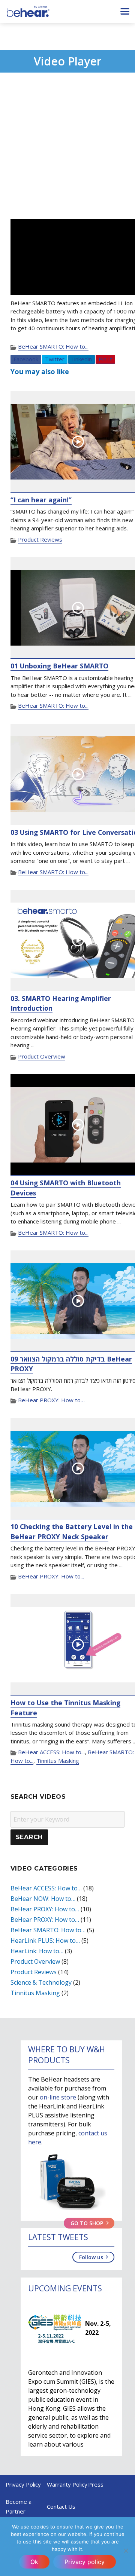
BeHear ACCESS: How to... (51, 1752)
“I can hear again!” (41, 500)
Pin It (105, 359)
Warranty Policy (67, 2484)
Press (96, 2484)
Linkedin (82, 359)
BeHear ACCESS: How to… (46, 1888)
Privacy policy (85, 2562)
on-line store (58, 2097)
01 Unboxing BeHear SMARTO (59, 666)
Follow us (91, 2257)
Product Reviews (40, 539)
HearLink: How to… (37, 1951)
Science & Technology (41, 1982)
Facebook (26, 359)
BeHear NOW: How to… (43, 1899)
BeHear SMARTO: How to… (48, 1930)
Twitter (55, 359)
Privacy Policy (23, 2484)
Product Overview (42, 1056)
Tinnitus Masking (58, 1761)
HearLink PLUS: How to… (45, 1941)
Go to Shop (87, 2223)
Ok (34, 2562)
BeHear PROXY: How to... (51, 1576)
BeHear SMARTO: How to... (53, 346)
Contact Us (61, 2506)
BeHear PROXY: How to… (51, 1400)
